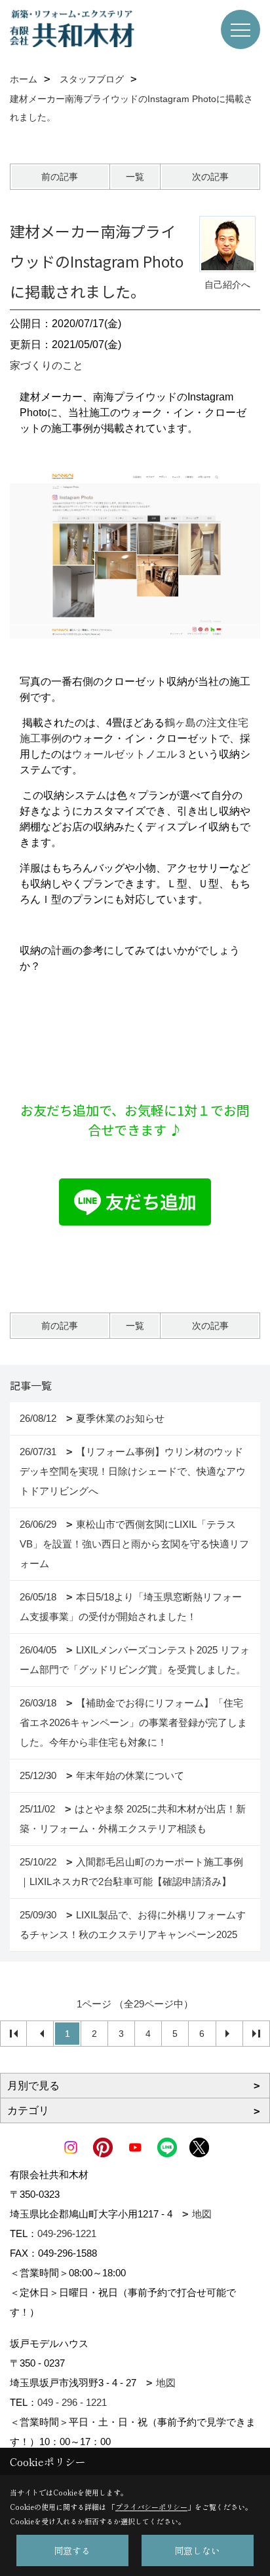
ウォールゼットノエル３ (130, 754)
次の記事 (210, 177)
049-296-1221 (67, 2233)
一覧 (135, 177)
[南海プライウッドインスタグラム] (135, 555)
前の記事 (60, 177)
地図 (202, 2214)
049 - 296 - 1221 (72, 2402)
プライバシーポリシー (151, 2507)
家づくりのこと (47, 365)
